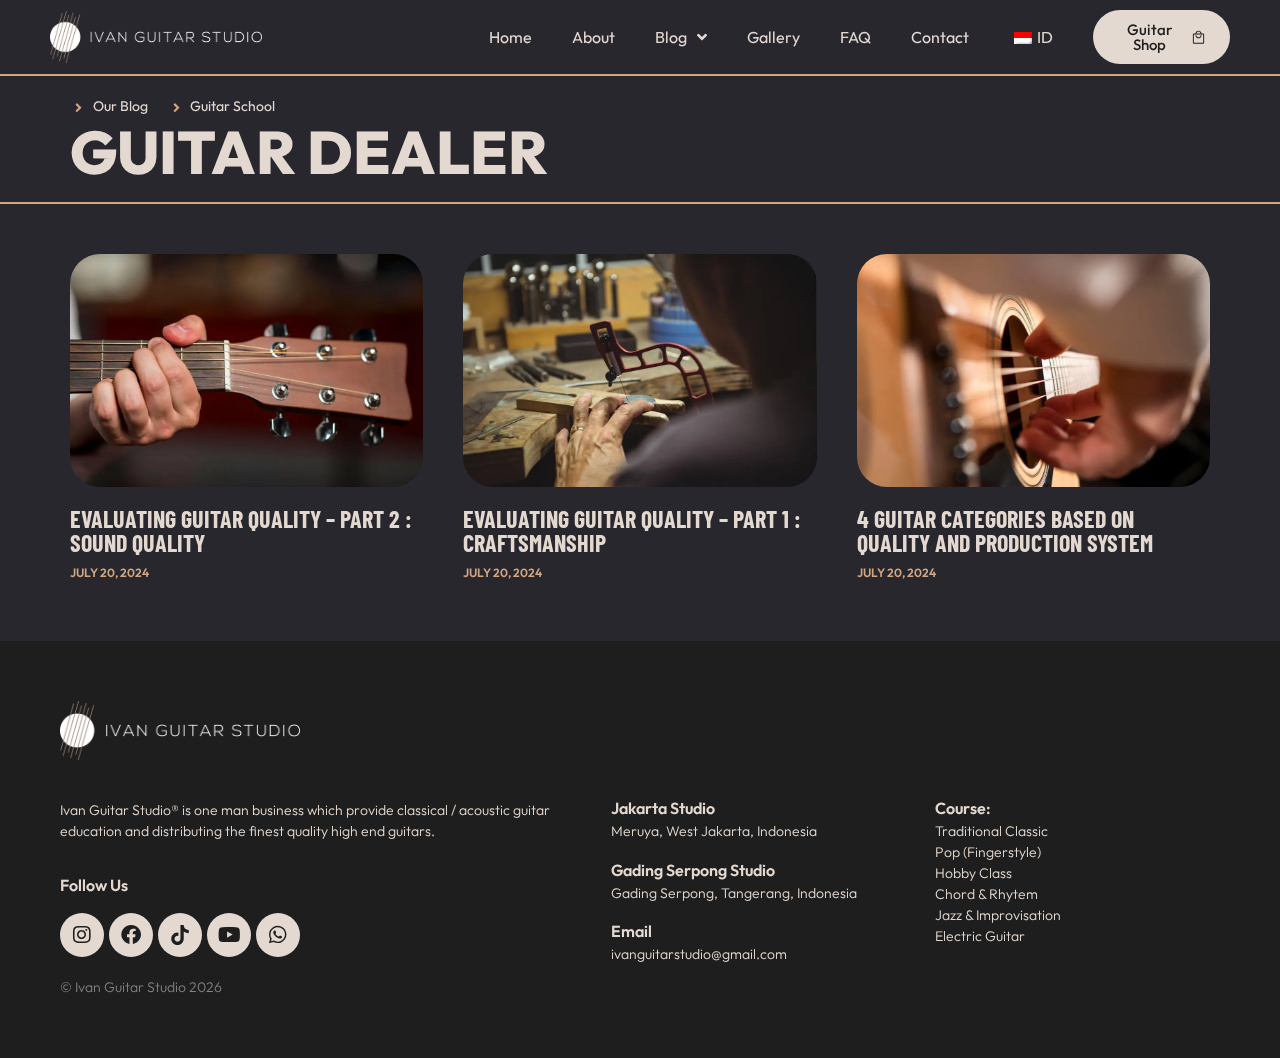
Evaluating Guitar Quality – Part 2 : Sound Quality (241, 530)
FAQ (855, 37)
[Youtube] (229, 935)
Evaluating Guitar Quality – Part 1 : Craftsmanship (632, 530)
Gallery (773, 37)
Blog (671, 37)
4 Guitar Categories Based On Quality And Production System (1005, 530)
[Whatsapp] (278, 935)
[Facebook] (131, 935)
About (593, 37)
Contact (940, 37)
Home (510, 37)
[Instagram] (82, 935)
